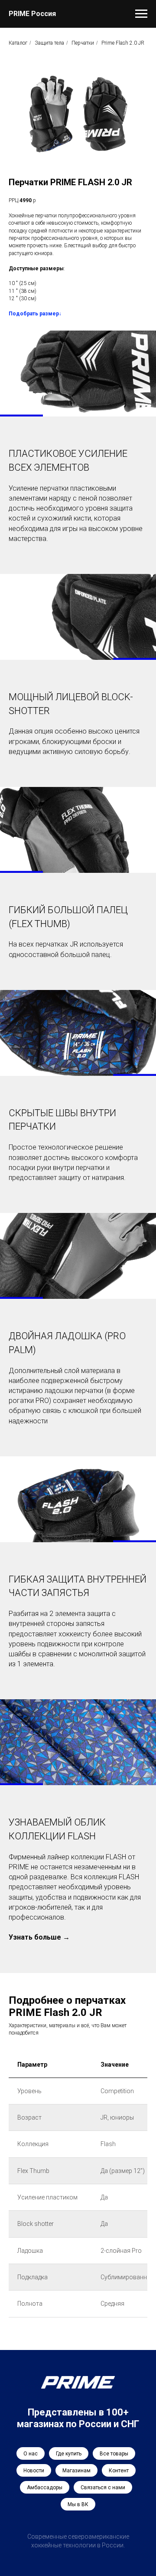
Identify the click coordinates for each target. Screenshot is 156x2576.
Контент (119, 2471)
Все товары (114, 2454)
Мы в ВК (78, 2504)
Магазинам (76, 2471)
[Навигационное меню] (141, 14)
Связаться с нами (103, 2488)
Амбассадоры (45, 2488)
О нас (31, 2454)
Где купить (69, 2454)
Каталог (18, 43)
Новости (34, 2471)
